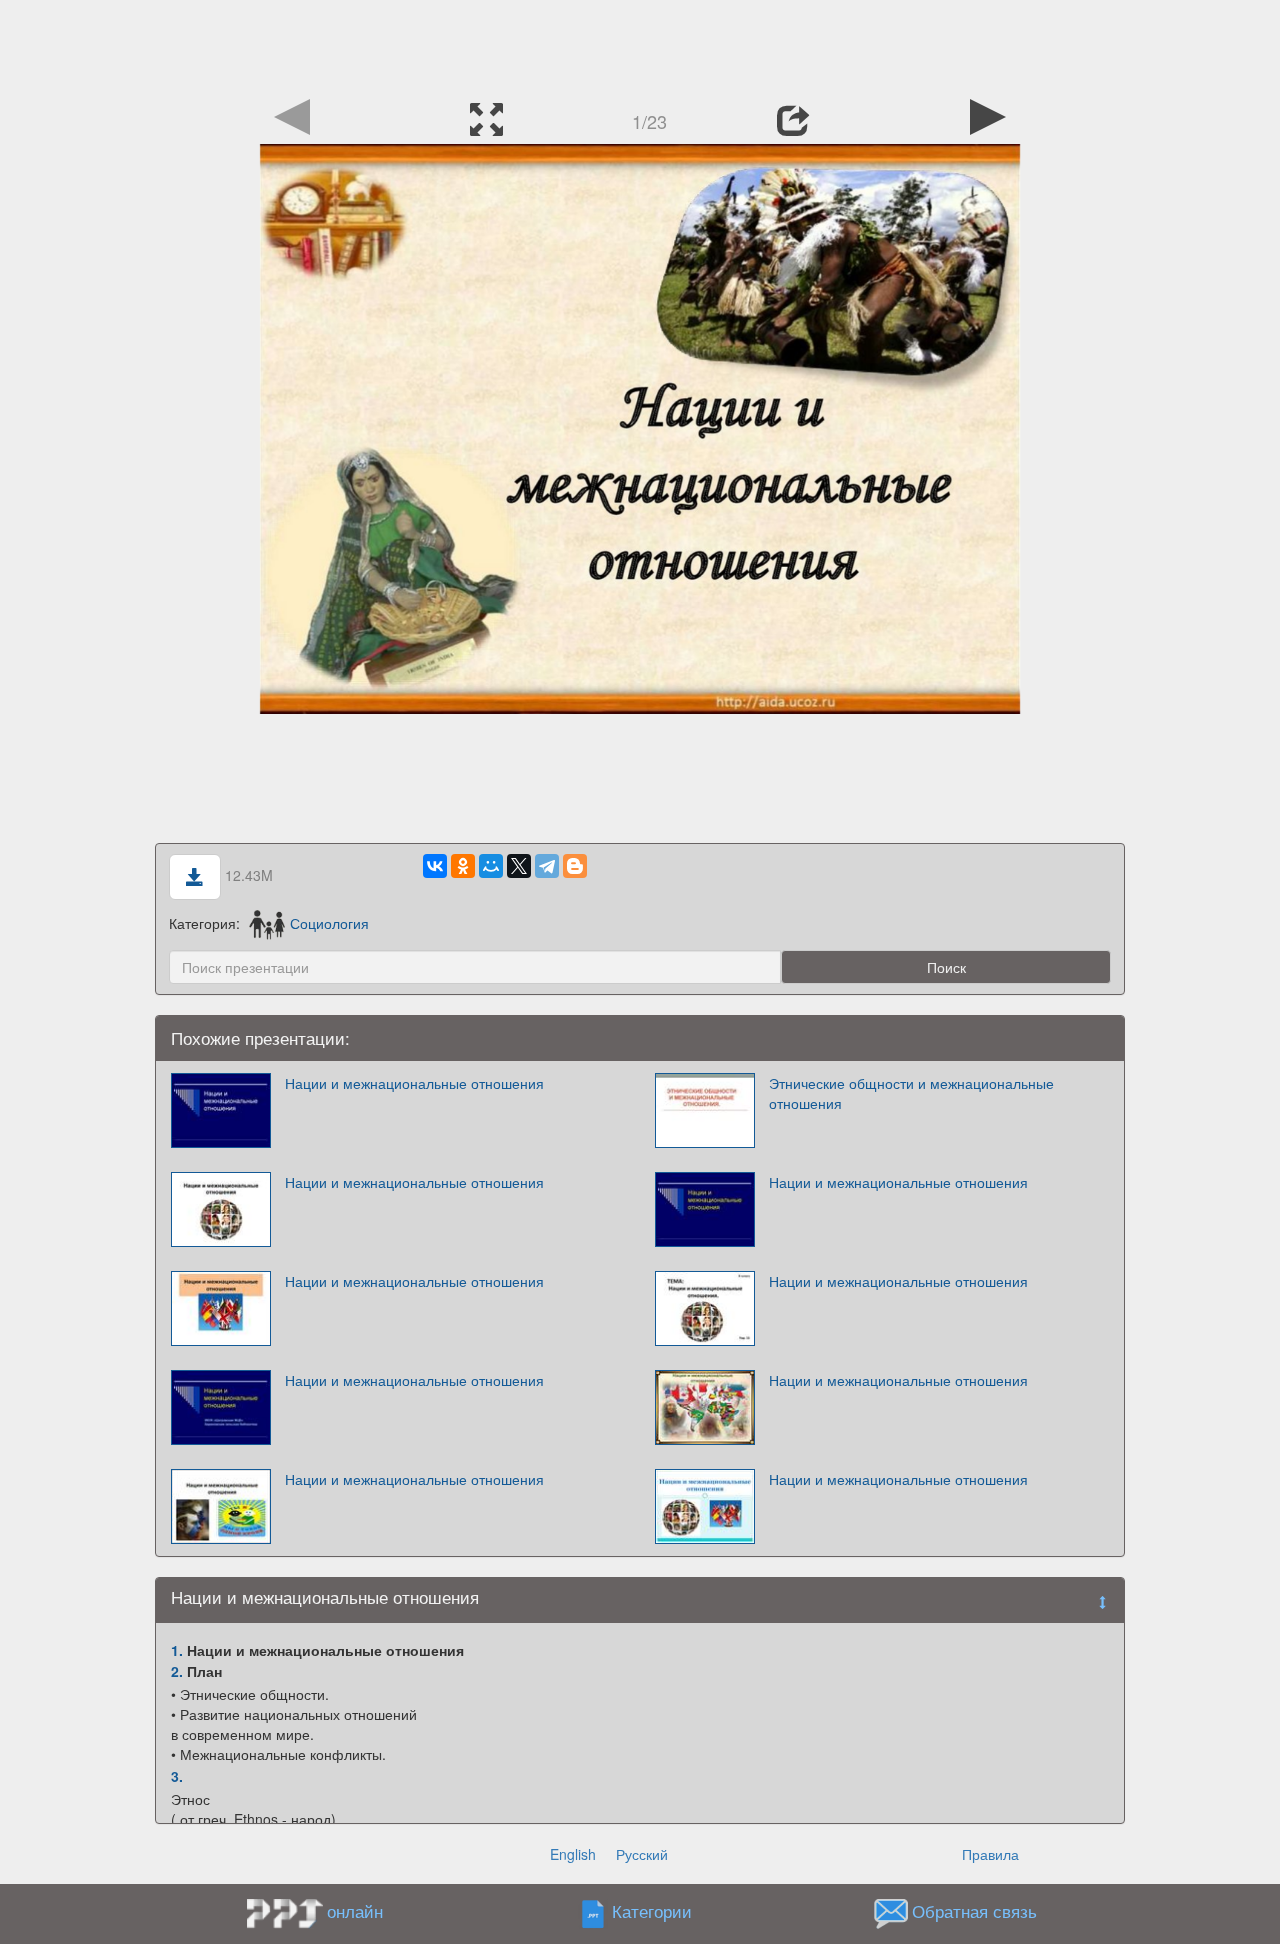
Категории (652, 1912)
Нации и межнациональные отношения (414, 1083)
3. (177, 1776)
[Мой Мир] (491, 866)
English (573, 1854)
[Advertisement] (640, 45)
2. (177, 1671)
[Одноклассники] (463, 866)
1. (177, 1650)
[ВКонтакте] (435, 866)
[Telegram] (547, 866)
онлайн (355, 1911)
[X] (519, 866)
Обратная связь (974, 1912)
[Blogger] (575, 866)
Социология (329, 923)
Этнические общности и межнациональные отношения (911, 1093)
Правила (990, 1854)
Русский (642, 1854)
